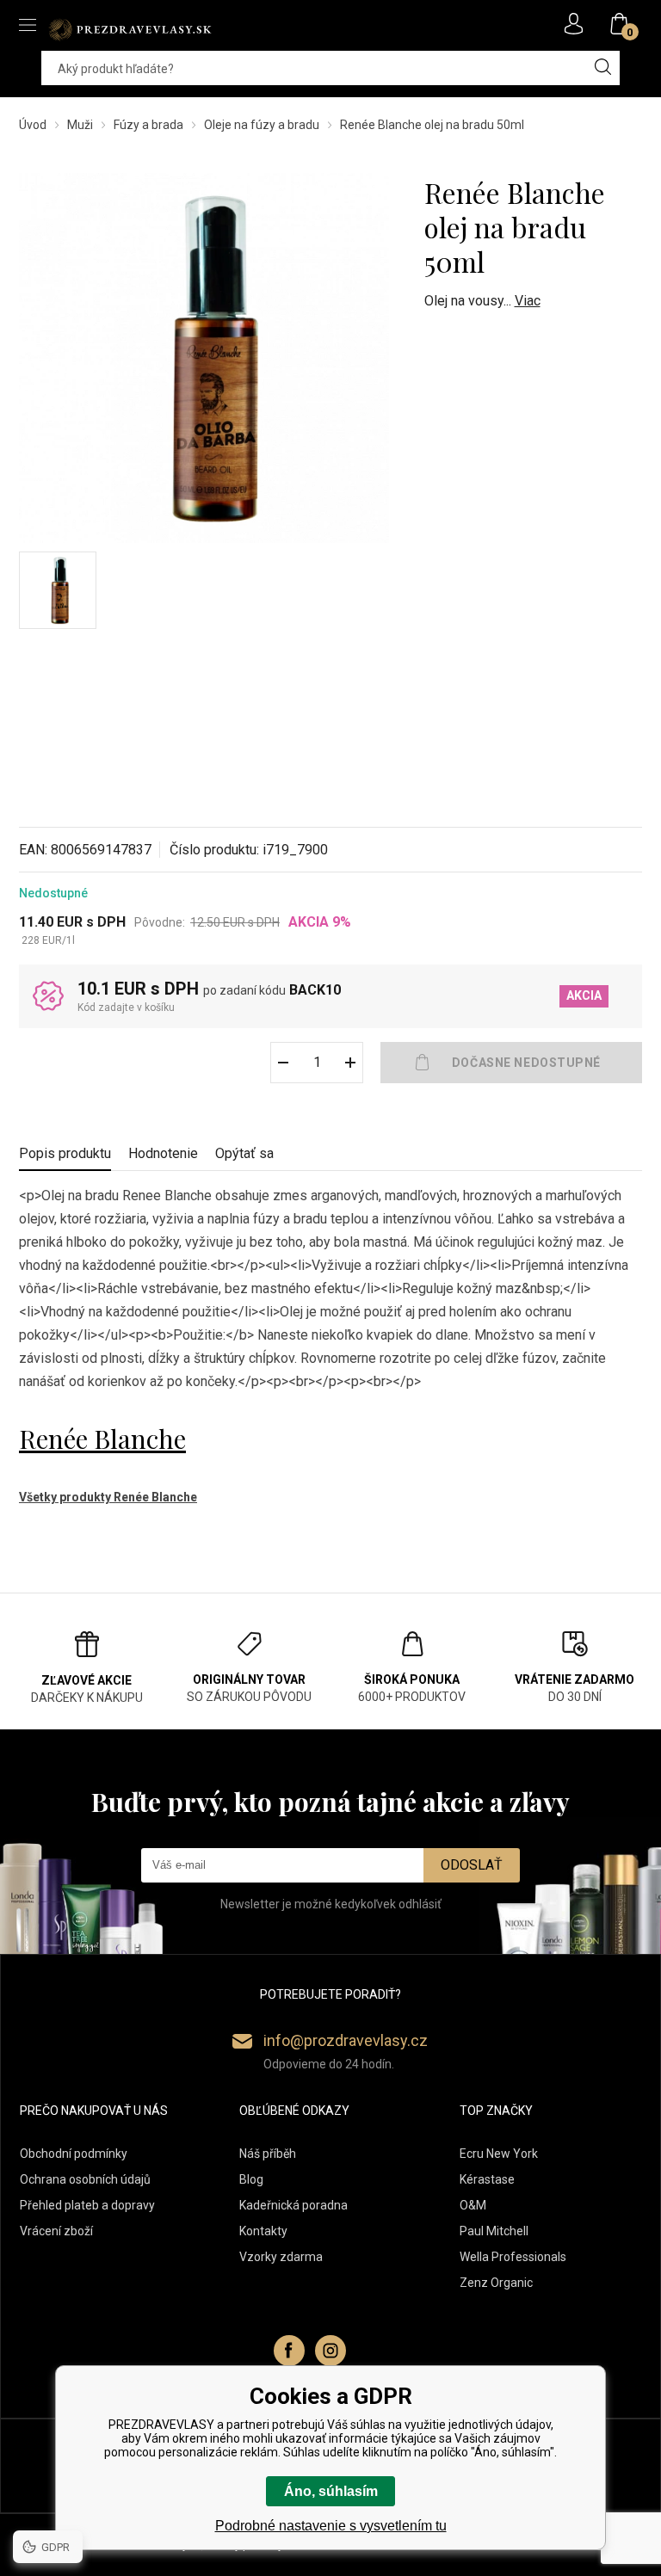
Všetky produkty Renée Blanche (108, 1497)
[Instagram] (330, 2351)
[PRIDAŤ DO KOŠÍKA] (511, 1063)
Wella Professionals (513, 2257)
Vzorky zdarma (281, 2257)
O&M (473, 2205)
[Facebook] (289, 2351)
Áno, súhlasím (331, 2491)
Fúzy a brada (148, 125)
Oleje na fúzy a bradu (262, 125)
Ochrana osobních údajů (85, 2179)
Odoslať (472, 1865)
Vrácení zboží (56, 2231)
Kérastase (487, 2179)
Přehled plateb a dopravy (87, 2205)
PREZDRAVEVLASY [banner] (131, 29)
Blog (251, 2179)
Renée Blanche (102, 1439)
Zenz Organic (496, 2283)
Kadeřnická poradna (293, 2205)
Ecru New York (499, 2154)
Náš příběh (268, 2154)
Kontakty (263, 2231)
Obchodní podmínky (74, 2154)
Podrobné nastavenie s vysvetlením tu (331, 2526)
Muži (80, 125)
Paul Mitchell (494, 2231)
